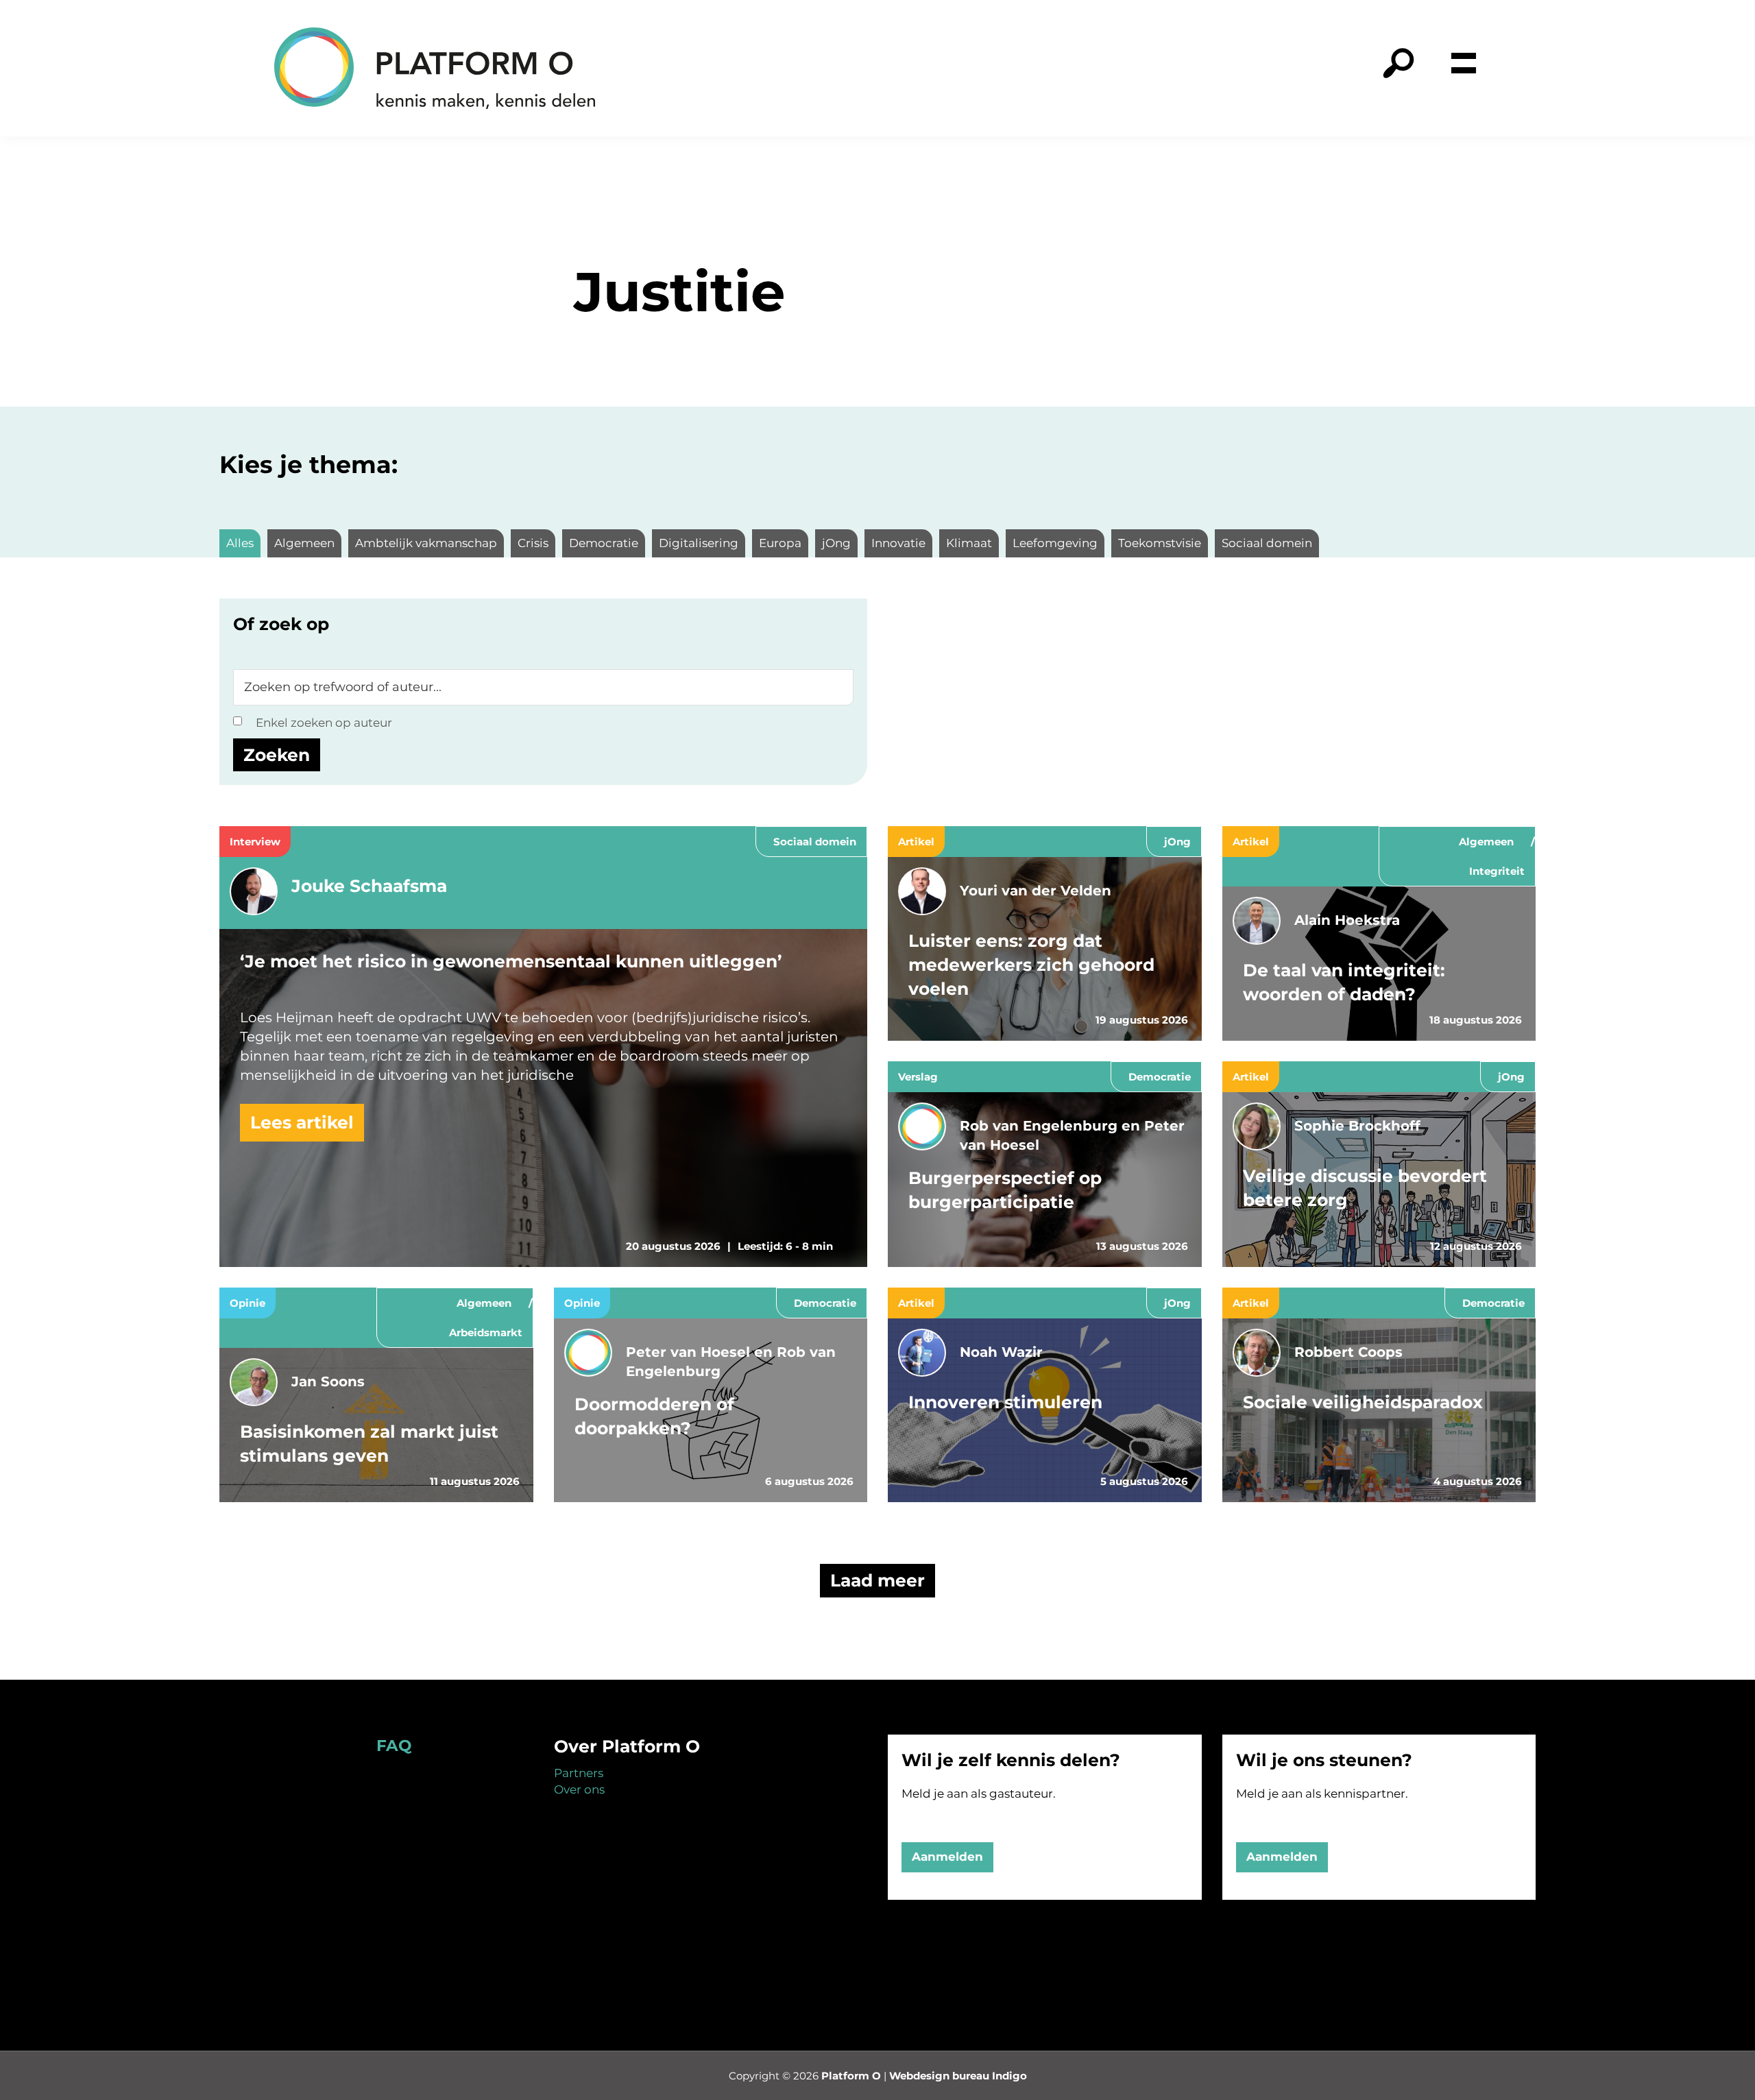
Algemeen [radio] (304, 543)
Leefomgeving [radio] (1055, 543)
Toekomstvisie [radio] (1160, 543)
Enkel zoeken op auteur (324, 723)
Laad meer (877, 1580)
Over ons (579, 1789)
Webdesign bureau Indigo (958, 2076)
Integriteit (1497, 871)
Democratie (1160, 1077)
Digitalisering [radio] (699, 543)
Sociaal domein (815, 842)
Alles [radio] (240, 543)
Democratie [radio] (604, 543)
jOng (1177, 842)
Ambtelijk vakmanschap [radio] (426, 543)
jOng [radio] (836, 543)
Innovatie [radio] (898, 543)
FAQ (394, 1746)
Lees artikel (302, 1122)
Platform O (851, 2076)
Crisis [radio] (533, 543)
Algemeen (1486, 842)
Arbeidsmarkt (486, 1332)
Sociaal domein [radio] (1267, 543)
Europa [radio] (780, 543)
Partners (579, 1773)
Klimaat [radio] (969, 543)
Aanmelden (947, 1857)
